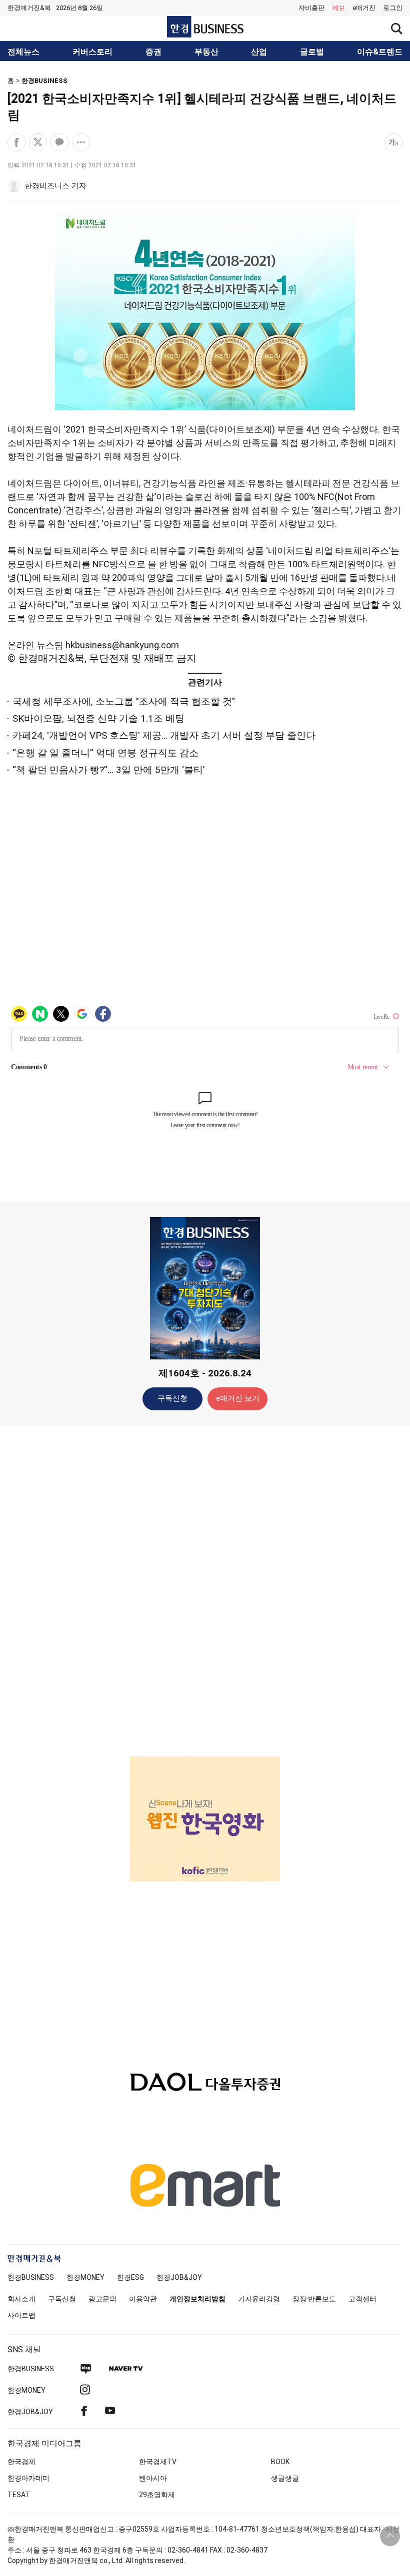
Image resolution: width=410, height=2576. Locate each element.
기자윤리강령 (259, 2299)
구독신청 (172, 1398)
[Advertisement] (205, 1590)
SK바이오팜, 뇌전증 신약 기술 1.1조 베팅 (98, 718)
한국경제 (21, 2462)
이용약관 (143, 2299)
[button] (393, 8)
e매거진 (364, 8)
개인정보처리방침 (197, 2299)
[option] (205, 1819)
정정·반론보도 (314, 2299)
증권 (153, 52)
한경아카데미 (28, 2478)
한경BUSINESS (44, 81)
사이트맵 (21, 2315)
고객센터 (362, 2299)
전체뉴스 (23, 52)
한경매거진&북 (29, 8)
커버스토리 (92, 52)
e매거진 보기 (238, 1398)
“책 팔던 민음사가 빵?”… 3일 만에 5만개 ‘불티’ (108, 770)
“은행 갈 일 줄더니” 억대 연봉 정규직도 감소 (105, 753)
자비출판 (311, 8)
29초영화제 (157, 2495)
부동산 (206, 52)
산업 (259, 52)
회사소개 (21, 2299)
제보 (338, 8)
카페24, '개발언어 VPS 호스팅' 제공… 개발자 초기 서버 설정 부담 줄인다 (164, 735)
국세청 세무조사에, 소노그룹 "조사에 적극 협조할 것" (124, 701)
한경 (31, 2277)
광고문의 (102, 2299)
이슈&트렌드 (380, 52)
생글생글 (285, 2478)
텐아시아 (153, 2478)
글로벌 (312, 52)
